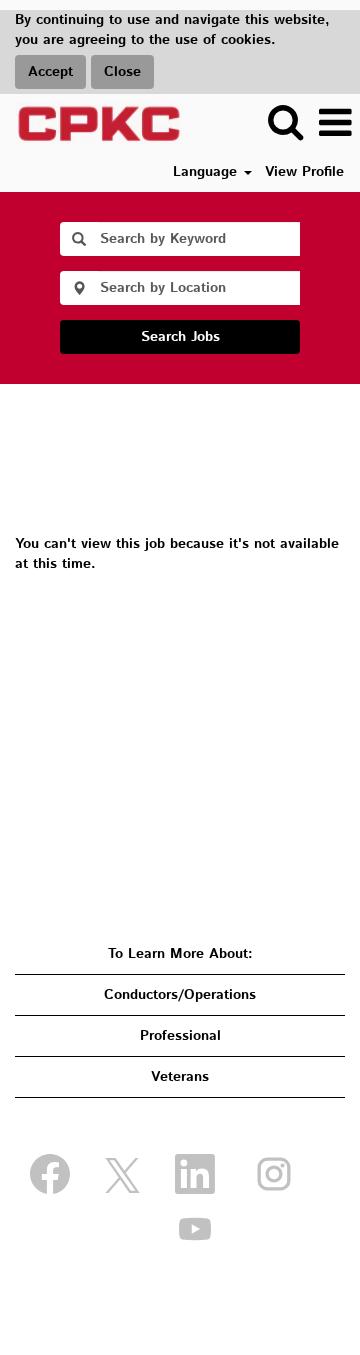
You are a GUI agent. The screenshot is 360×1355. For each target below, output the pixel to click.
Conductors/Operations (180, 995)
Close (122, 72)
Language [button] (207, 172)
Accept (50, 72)
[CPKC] (92, 123)
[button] (335, 123)
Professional (180, 1036)
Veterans (180, 1077)
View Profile (304, 172)
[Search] (285, 122)
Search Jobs (180, 337)
